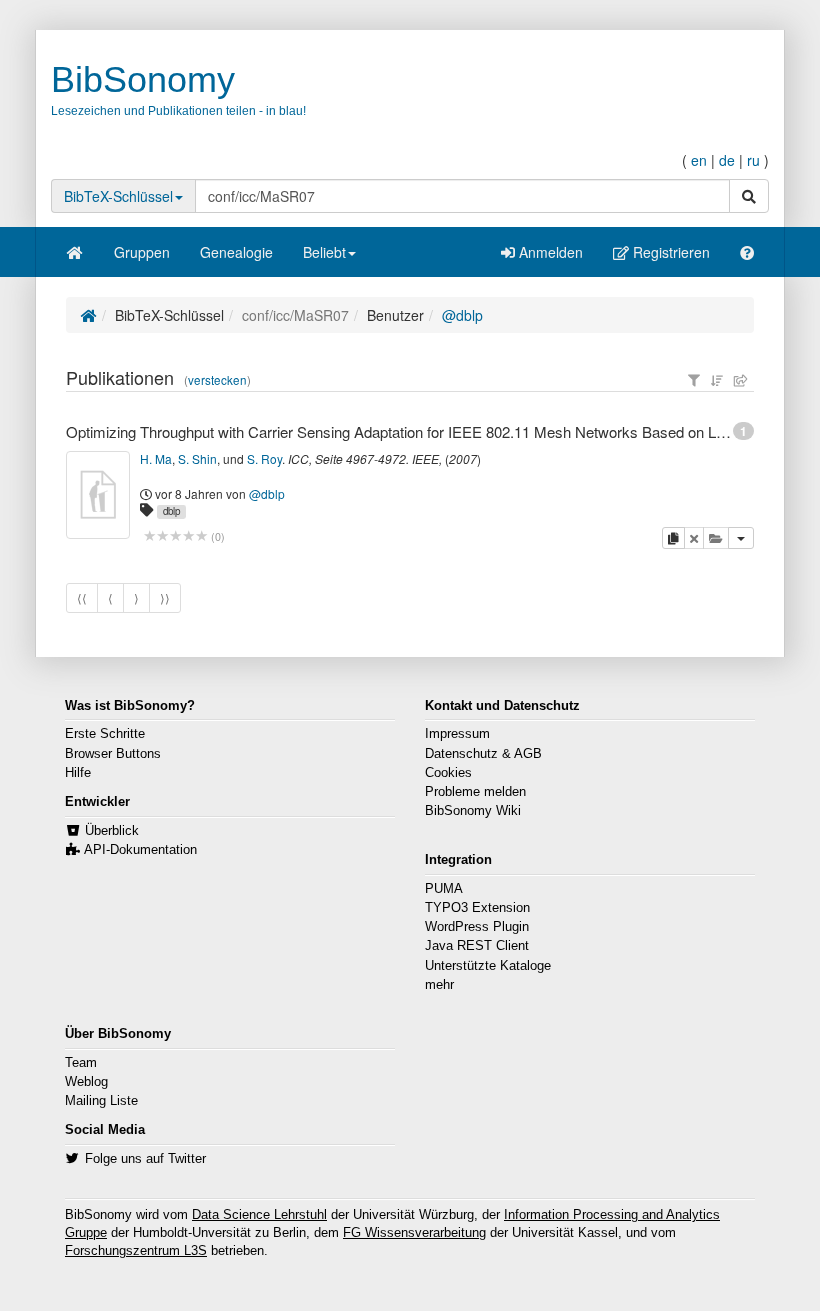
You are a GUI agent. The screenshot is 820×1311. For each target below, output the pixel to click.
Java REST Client (477, 946)
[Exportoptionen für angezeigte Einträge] (741, 380)
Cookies (448, 773)
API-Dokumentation (140, 850)
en (699, 160)
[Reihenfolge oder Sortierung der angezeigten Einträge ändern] (717, 380)
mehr (439, 985)
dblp (171, 511)
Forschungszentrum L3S (136, 1251)
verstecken (217, 380)
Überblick (112, 831)
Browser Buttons (113, 754)
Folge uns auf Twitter (145, 1159)
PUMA (444, 889)
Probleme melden (475, 792)
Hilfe (78, 773)
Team (81, 1063)
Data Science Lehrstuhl (259, 1215)
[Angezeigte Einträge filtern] (694, 380)
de (727, 160)
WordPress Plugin (477, 927)
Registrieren (669, 252)
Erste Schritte (105, 734)
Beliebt (324, 252)
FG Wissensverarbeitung (414, 1233)
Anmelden (549, 252)
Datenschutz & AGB (483, 754)
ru (753, 160)
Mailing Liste (101, 1101)
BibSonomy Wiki (473, 811)
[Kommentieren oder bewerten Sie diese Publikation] (175, 536)
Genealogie (236, 252)
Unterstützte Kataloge (488, 966)
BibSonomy (143, 79)
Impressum (457, 734)
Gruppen (142, 252)
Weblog (86, 1082)
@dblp (462, 315)
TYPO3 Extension (477, 908)
